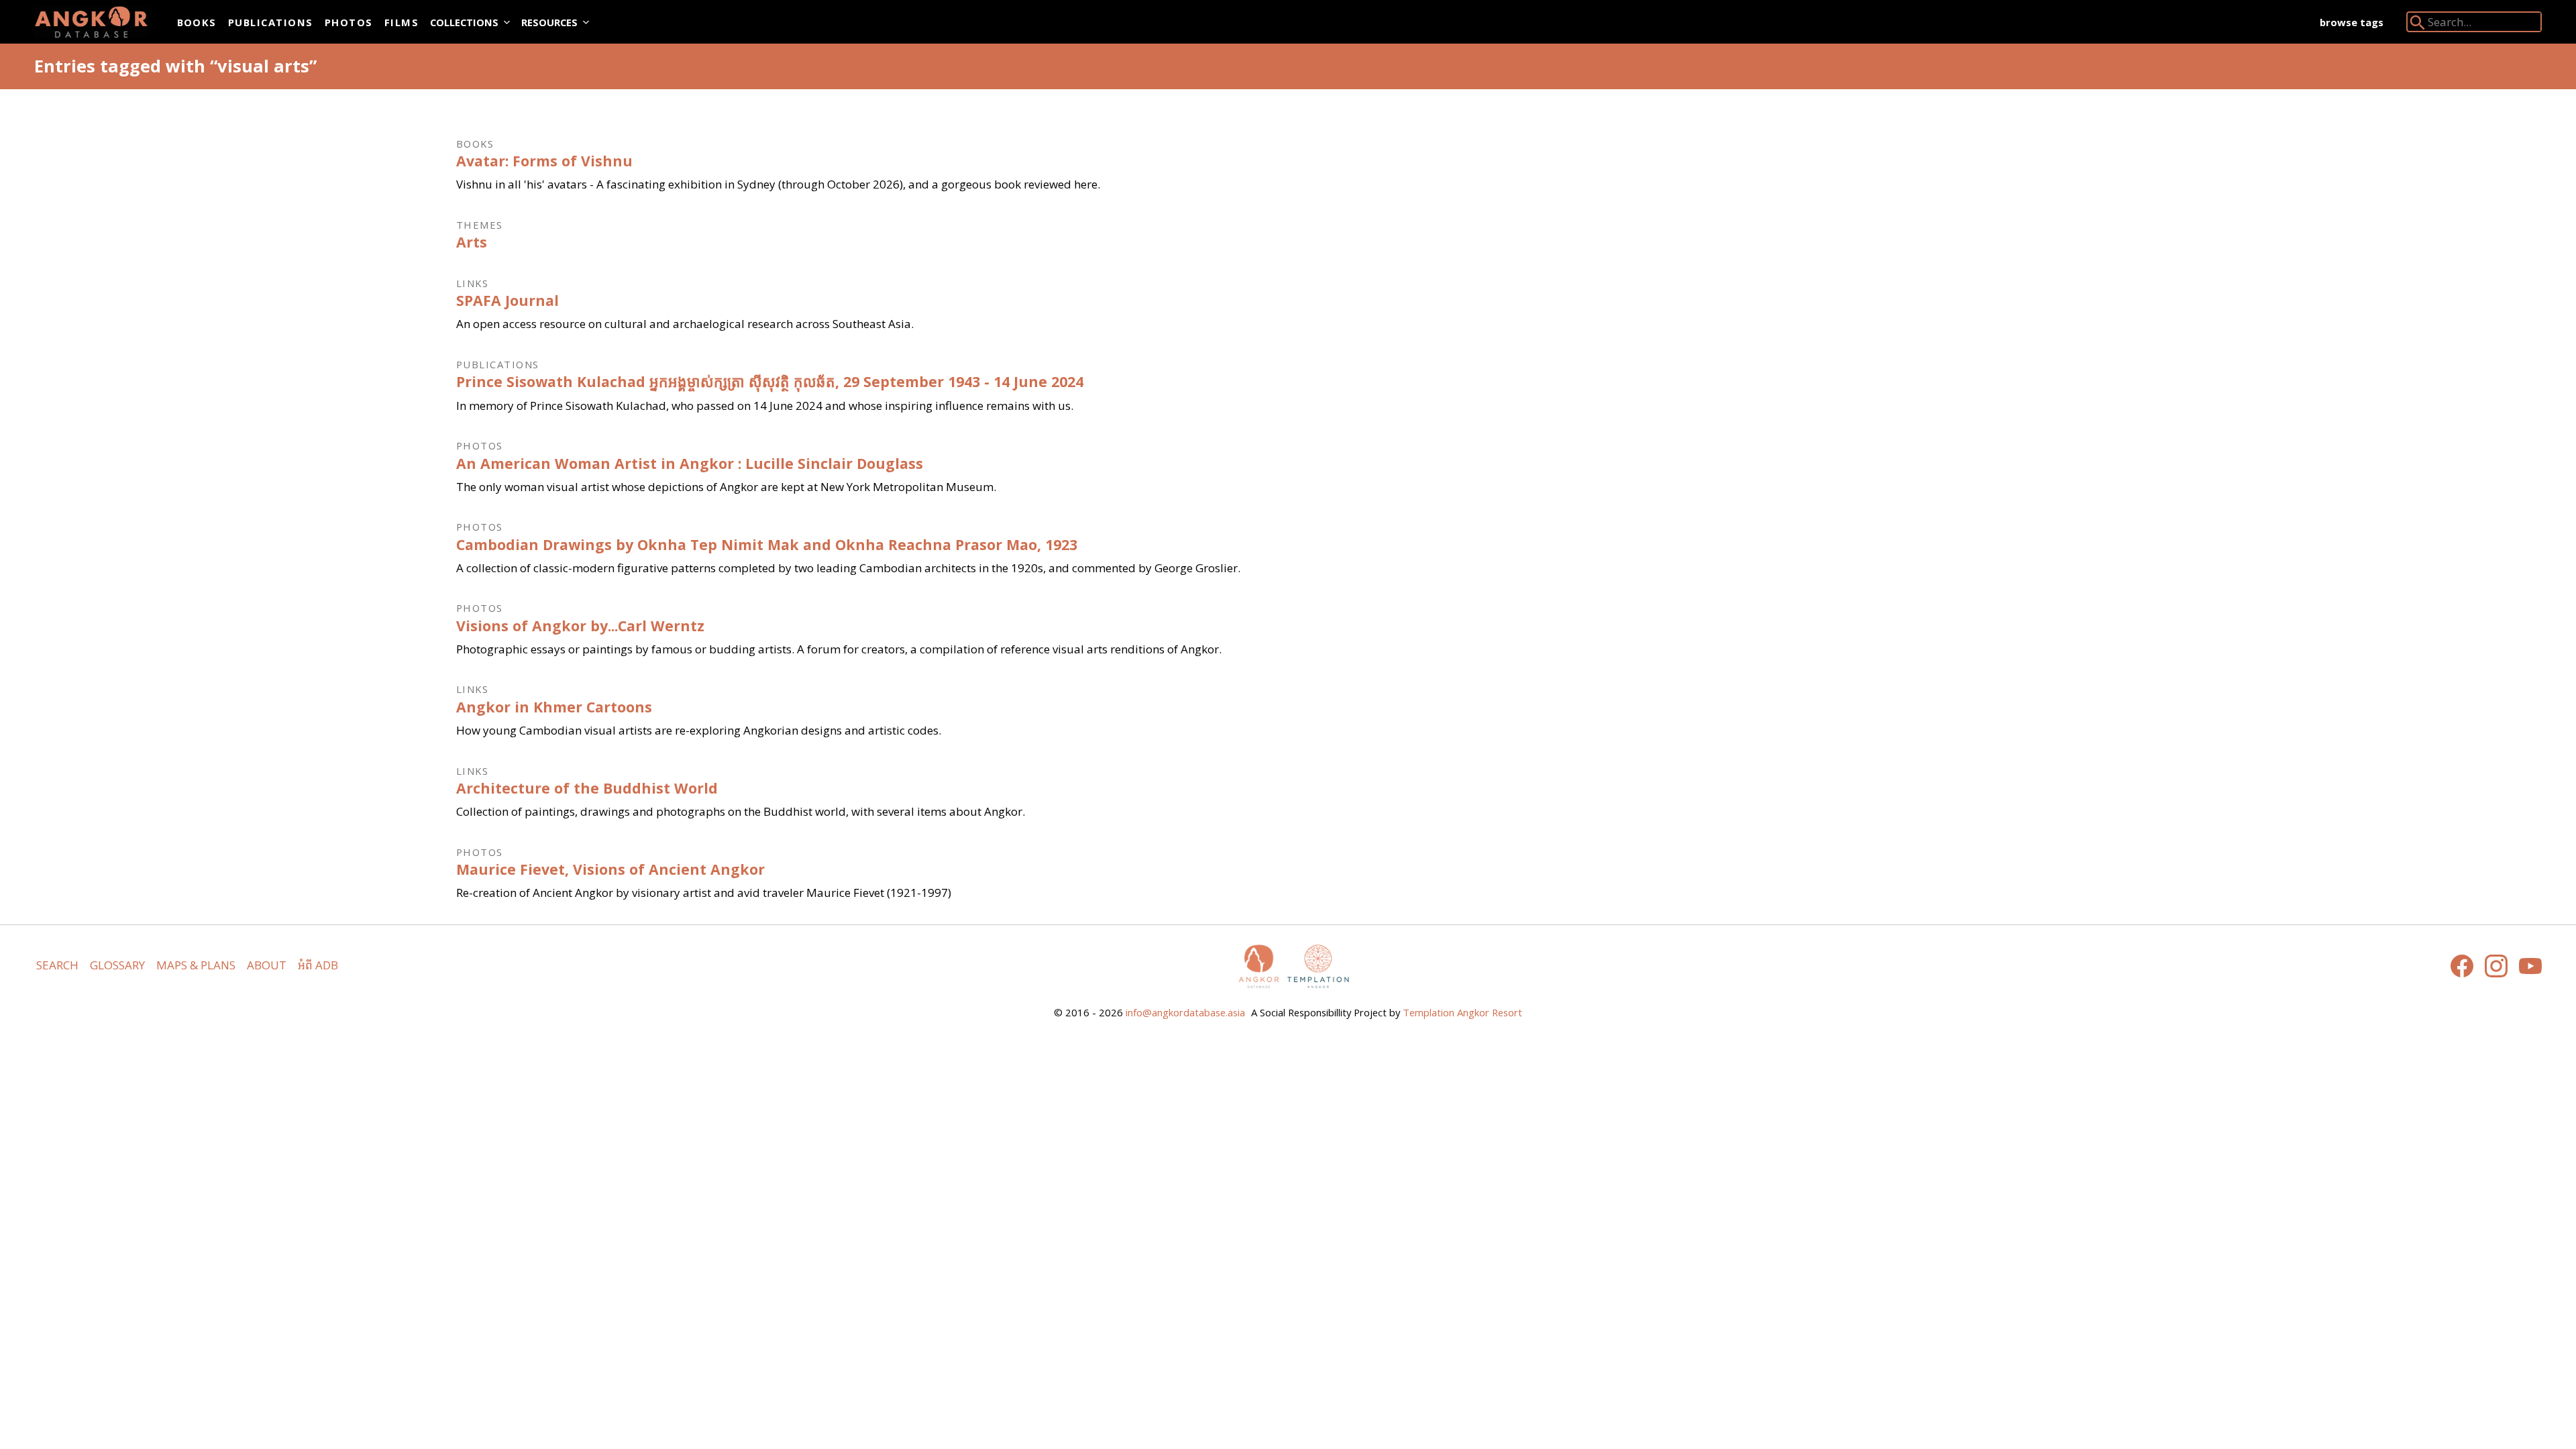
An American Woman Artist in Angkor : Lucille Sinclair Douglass (690, 463)
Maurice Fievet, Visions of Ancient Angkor (610, 869)
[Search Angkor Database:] (2418, 25)
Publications (271, 22)
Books (197, 22)
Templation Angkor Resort (1462, 1012)
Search (57, 965)
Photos (349, 22)
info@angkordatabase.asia (1185, 1012)
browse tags (2352, 22)
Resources (549, 22)
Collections (464, 22)
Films (401, 22)
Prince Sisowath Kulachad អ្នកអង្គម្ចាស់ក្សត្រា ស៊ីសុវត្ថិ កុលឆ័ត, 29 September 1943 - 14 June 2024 (770, 381)
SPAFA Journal (507, 300)
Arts (472, 242)
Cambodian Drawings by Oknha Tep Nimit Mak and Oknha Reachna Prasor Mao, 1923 (767, 544)
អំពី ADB (318, 965)
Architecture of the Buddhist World (587, 788)
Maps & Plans (196, 965)
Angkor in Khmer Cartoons (554, 707)
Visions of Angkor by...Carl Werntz (580, 626)
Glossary (117, 965)
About (267, 965)
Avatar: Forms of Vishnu (544, 161)
